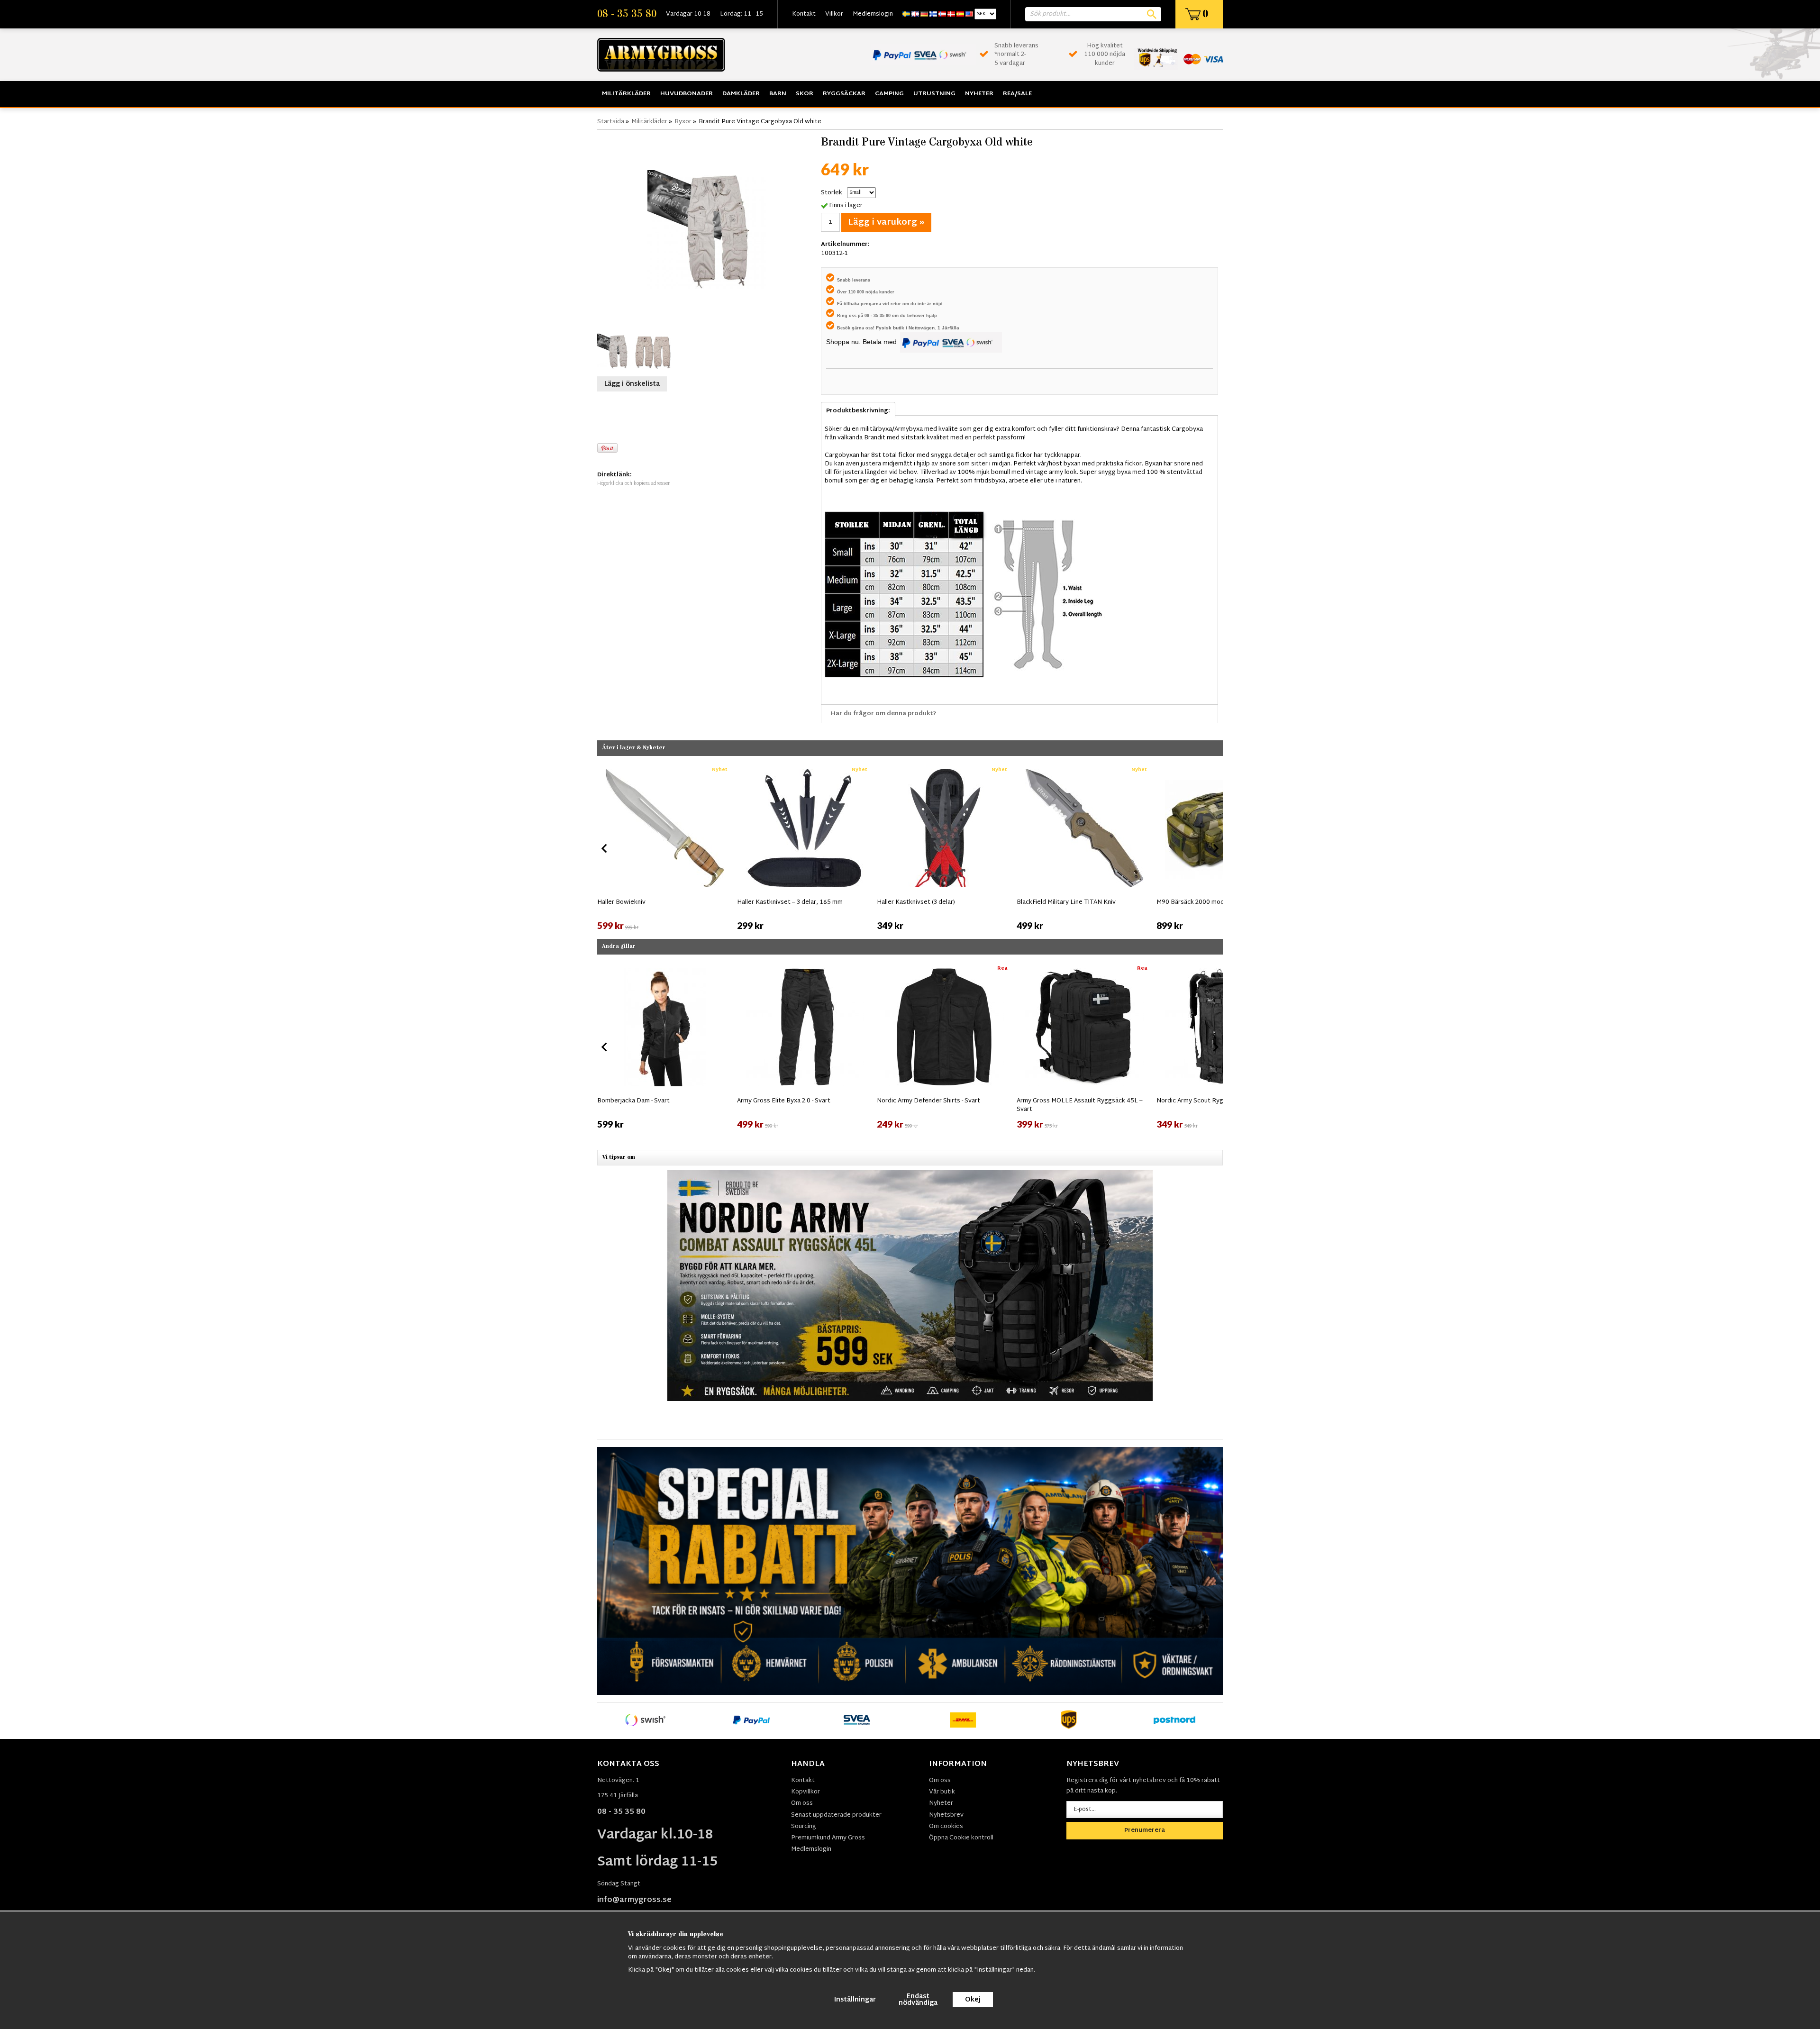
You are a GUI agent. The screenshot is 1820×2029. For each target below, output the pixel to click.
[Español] (960, 14)
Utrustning (934, 94)
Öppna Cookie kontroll (961, 1838)
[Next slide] (1215, 848)
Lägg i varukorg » (886, 223)
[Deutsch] (924, 14)
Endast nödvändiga (918, 2000)
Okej (973, 2000)
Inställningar (855, 2000)
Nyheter (979, 94)
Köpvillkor (805, 1792)
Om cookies (946, 1827)
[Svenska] (906, 14)
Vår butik (942, 1792)
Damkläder (741, 94)
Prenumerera (1145, 1830)
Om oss (802, 1803)
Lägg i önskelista (632, 384)
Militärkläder (626, 94)
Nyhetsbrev (946, 1815)
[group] (665, 846)
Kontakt (804, 14)
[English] (915, 14)
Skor (805, 94)
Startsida (611, 122)
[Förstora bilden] (707, 229)
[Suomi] (933, 14)
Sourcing (804, 1827)
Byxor (683, 122)
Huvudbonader (687, 94)
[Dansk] (951, 14)
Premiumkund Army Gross (828, 1838)
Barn (778, 94)
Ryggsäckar (844, 94)
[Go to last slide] (605, 848)
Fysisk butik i (892, 328)
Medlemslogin (873, 14)
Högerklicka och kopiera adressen (634, 484)
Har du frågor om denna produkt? (884, 714)
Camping (889, 94)
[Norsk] (942, 14)
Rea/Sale (1017, 94)
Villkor (834, 14)
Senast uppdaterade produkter (836, 1815)
